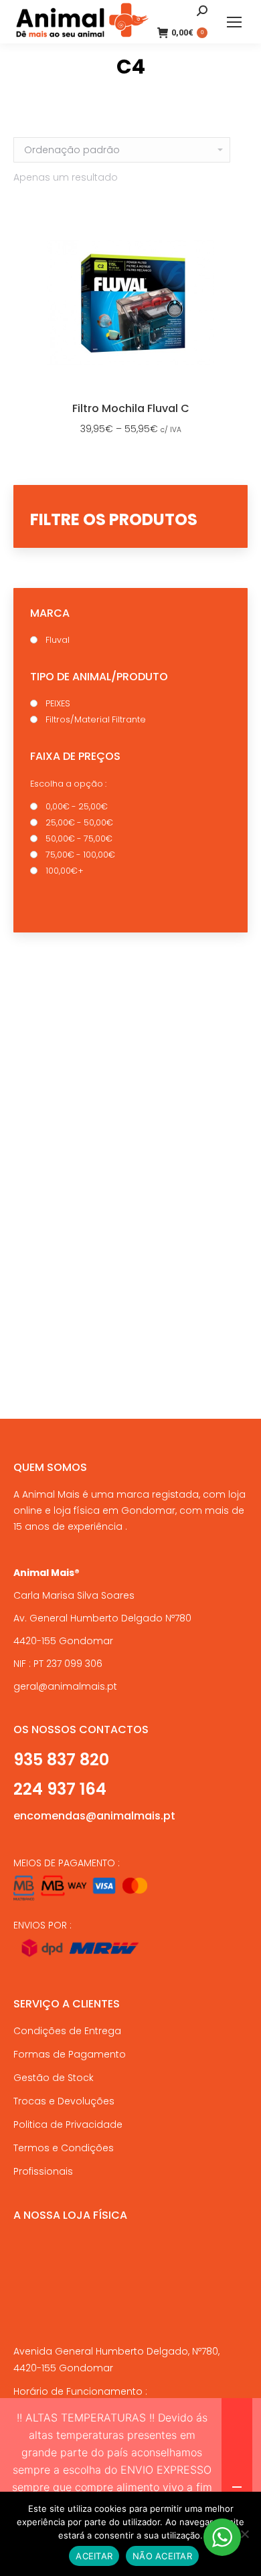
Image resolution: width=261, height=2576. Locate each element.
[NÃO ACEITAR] (244, 2534)
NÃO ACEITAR (162, 2556)
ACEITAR (94, 2556)
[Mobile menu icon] (234, 22)
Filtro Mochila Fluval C (131, 408)
